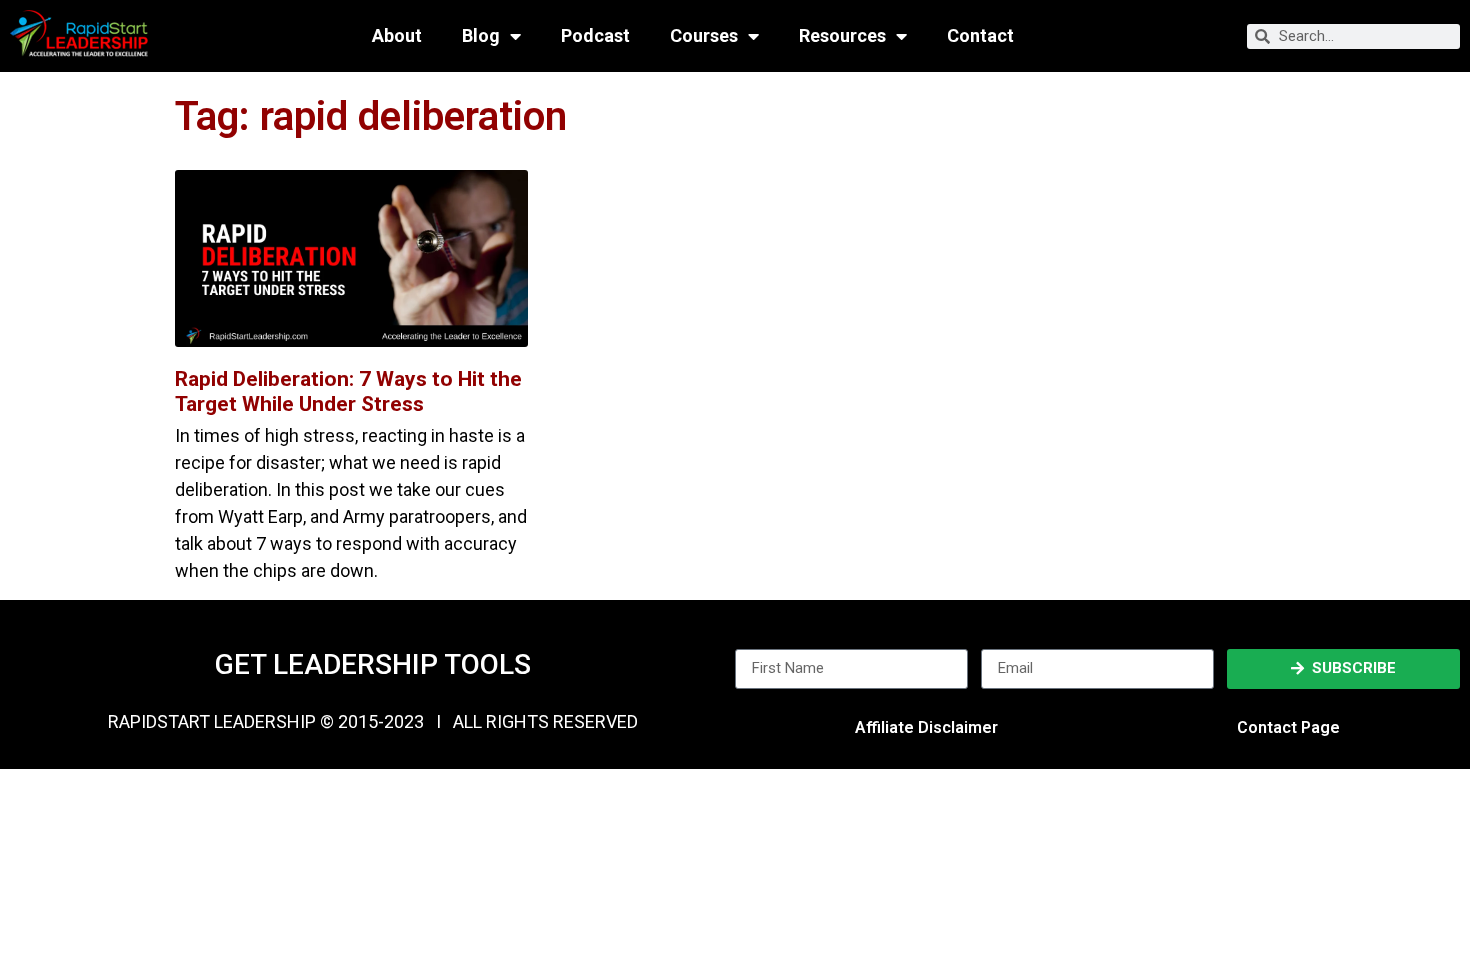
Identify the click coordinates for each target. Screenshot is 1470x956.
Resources (842, 36)
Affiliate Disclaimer (926, 727)
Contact (980, 36)
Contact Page (1288, 727)
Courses (704, 36)
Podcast (595, 36)
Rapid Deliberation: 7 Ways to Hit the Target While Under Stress (348, 391)
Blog (481, 36)
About (397, 36)
